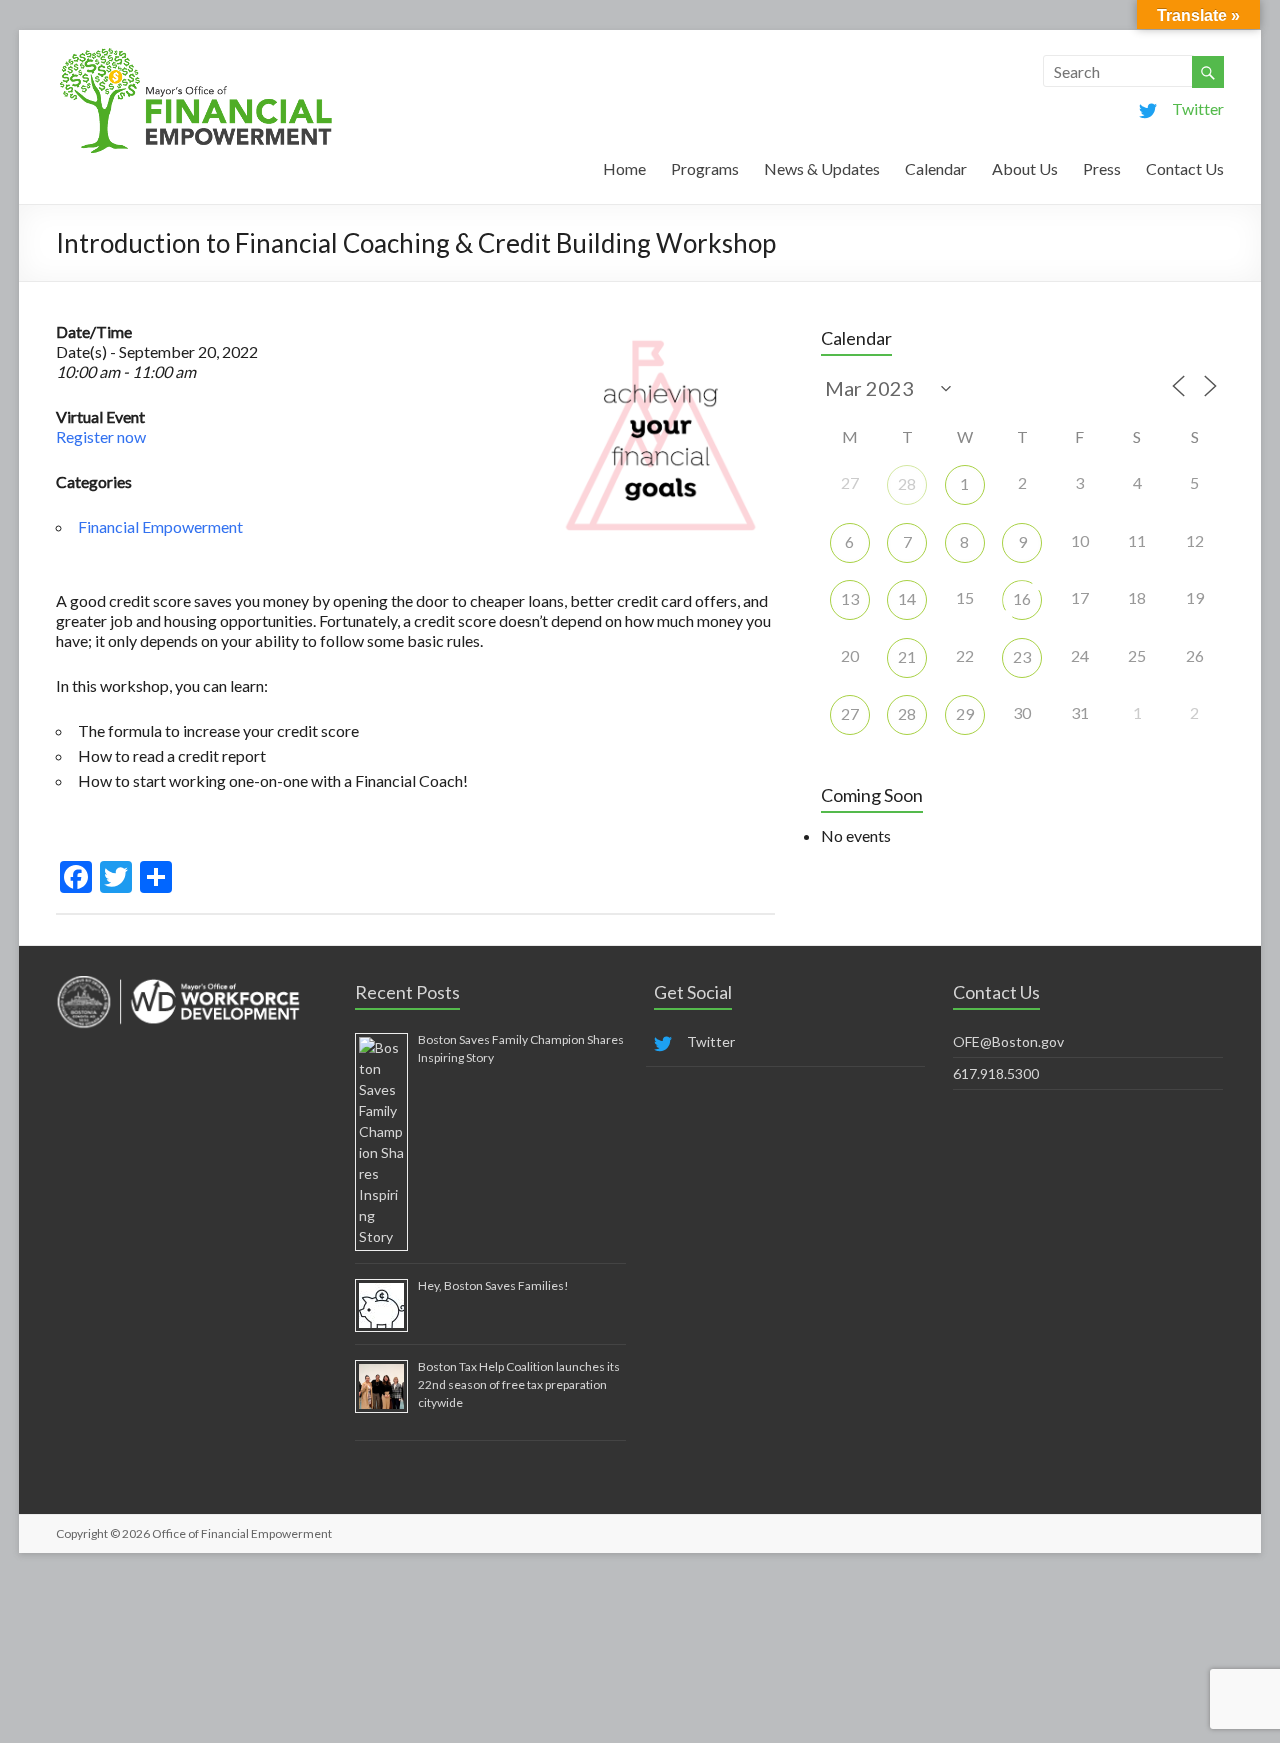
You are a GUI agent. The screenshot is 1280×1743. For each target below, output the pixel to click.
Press (1102, 168)
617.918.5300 (996, 1073)
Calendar (936, 168)
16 (1022, 598)
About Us (1025, 168)
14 (907, 598)
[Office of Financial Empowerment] (196, 54)
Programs (705, 168)
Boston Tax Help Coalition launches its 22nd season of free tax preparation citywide (519, 1384)
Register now (101, 436)
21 (907, 656)
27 (850, 713)
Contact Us (1185, 168)
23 (1022, 656)
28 (907, 483)
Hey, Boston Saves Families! (493, 1285)
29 (965, 713)
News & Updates (822, 168)
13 (850, 598)
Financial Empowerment (160, 526)
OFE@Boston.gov (1008, 1041)
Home (624, 168)
